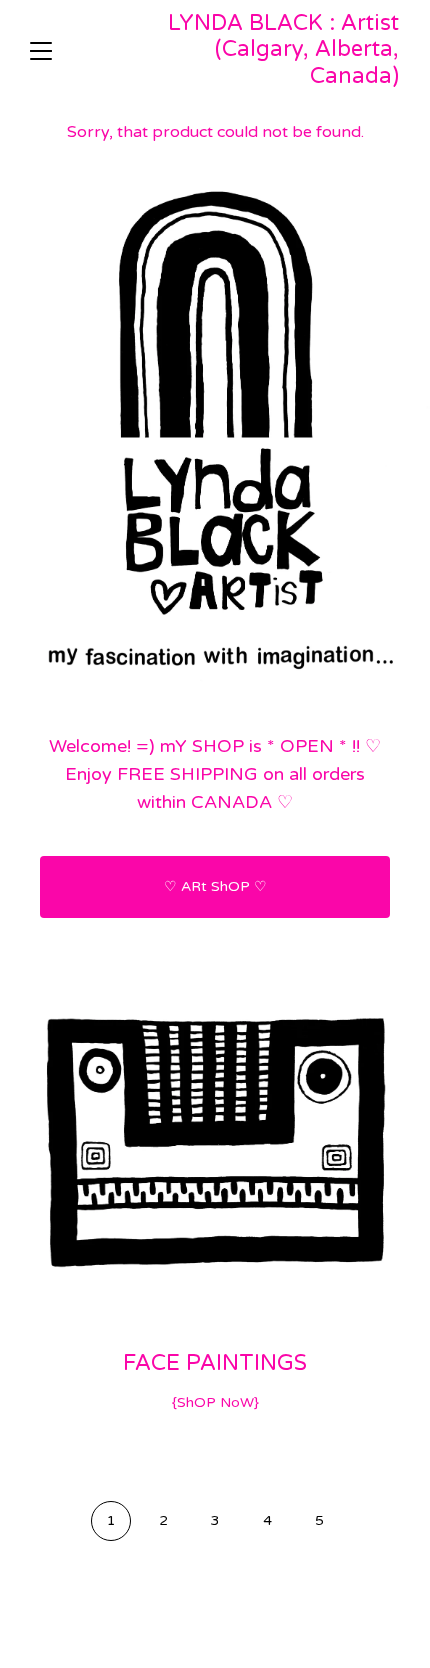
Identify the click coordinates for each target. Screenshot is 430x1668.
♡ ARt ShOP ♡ (215, 886)
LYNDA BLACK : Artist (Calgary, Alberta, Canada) (283, 49)
